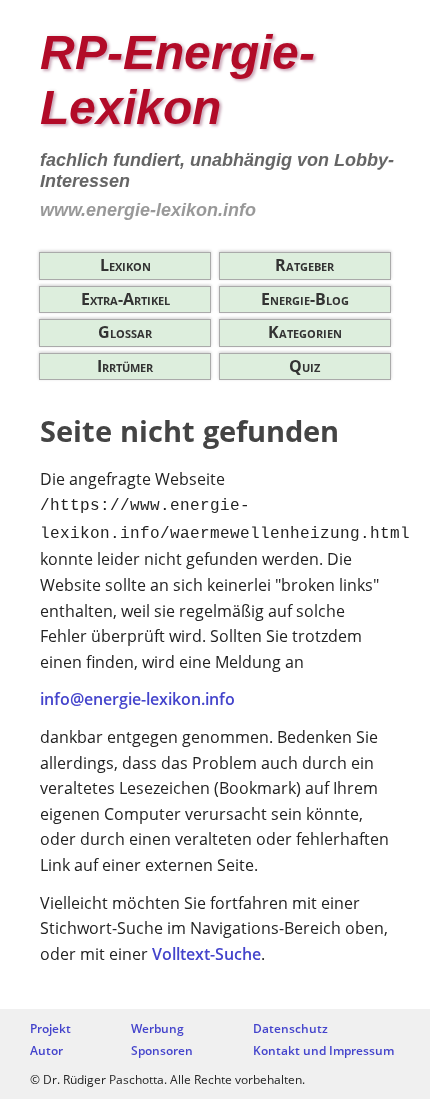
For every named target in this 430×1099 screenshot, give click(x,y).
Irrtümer (125, 366)
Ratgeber (304, 265)
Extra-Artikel (125, 299)
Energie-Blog (305, 299)
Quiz (304, 366)
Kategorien (305, 332)
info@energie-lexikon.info (137, 699)
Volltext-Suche (206, 954)
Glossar (125, 332)
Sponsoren (162, 1050)
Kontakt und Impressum (323, 1050)
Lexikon (125, 265)
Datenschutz (290, 1028)
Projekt (50, 1028)
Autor (46, 1050)
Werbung (157, 1028)
